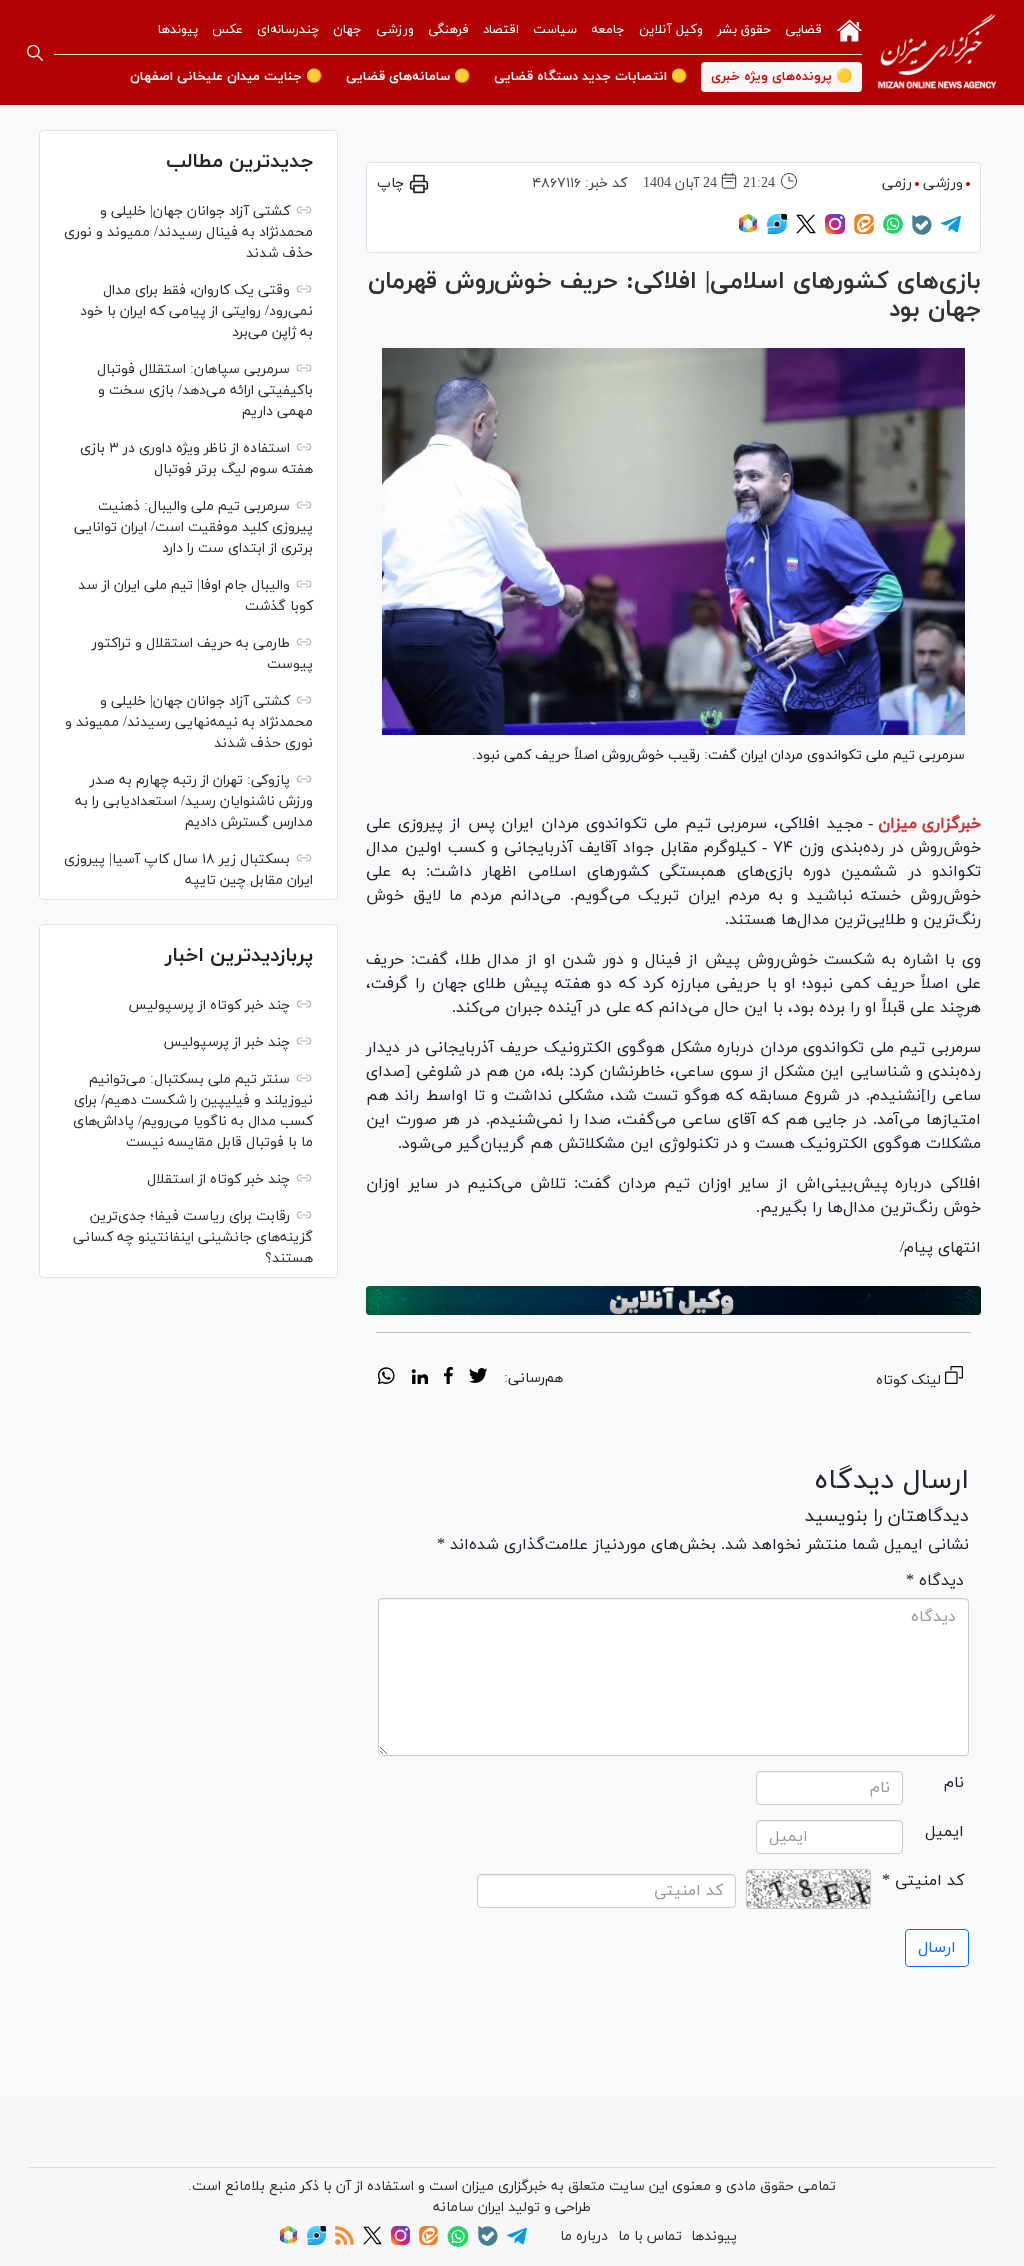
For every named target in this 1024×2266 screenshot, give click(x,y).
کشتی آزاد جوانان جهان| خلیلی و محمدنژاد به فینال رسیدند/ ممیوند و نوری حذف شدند (188, 232)
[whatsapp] (386, 1379)
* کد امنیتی (923, 1881)
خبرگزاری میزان (929, 824)
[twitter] (478, 1379)
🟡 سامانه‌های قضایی (408, 77)
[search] (35, 53)
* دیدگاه (935, 1581)
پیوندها (178, 30)
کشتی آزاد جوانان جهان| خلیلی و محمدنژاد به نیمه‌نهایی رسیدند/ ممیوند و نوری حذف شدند (189, 722)
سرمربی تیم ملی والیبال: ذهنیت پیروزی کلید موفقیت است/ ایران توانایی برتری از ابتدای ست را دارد (193, 527)
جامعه (608, 30)
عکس (227, 30)
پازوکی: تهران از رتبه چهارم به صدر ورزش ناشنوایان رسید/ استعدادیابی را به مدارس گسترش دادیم (194, 801)
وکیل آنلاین (671, 30)
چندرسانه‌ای (288, 30)
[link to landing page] (937, 52)
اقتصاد (501, 30)
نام (954, 1783)
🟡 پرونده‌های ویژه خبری (781, 77)
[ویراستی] (777, 230)
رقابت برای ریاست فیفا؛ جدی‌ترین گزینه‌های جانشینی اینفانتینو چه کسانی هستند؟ (193, 1237)
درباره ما (584, 2236)
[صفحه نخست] (849, 29)
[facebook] (448, 1379)
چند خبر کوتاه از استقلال (218, 1179)
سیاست (555, 30)
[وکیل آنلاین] (673, 1300)
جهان (347, 30)
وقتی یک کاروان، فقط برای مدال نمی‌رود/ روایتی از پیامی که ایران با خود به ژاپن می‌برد (196, 311)
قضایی (803, 30)
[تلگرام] (951, 230)
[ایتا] (864, 230)
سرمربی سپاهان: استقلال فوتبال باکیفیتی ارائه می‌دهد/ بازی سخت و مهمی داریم (205, 390)
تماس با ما (650, 2236)
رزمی (897, 183)
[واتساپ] (893, 230)
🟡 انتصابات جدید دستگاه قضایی (590, 77)
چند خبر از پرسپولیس (226, 1042)
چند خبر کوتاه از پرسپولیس (209, 1005)
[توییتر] (806, 230)
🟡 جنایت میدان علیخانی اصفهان (226, 77)
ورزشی (395, 30)
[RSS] (344, 2241)
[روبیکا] (748, 230)
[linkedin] (419, 1379)
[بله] (922, 231)
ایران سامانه (468, 2207)
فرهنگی (448, 30)
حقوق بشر (744, 30)
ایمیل (944, 1832)
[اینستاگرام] (835, 230)
